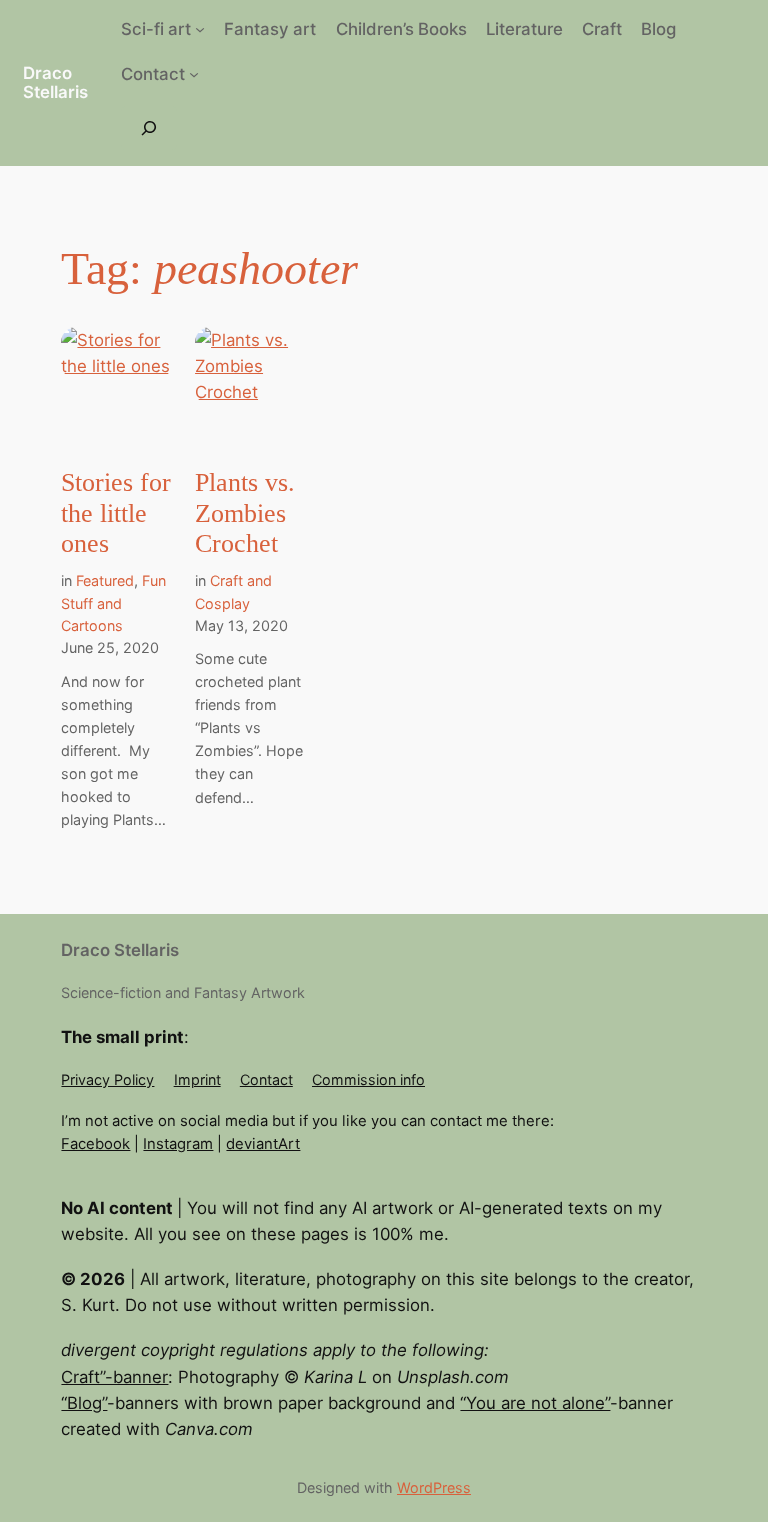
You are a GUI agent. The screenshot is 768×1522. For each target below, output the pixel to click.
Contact (266, 1079)
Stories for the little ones (116, 513)
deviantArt (263, 1144)
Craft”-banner (114, 1377)
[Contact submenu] (194, 74)
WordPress (434, 1487)
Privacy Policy (107, 1079)
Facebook (95, 1144)
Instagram (178, 1144)
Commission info (368, 1079)
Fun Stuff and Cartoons (113, 603)
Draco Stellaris (55, 82)
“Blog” (84, 1403)
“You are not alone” (535, 1403)
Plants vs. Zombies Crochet (245, 513)
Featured (105, 580)
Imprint (197, 1079)
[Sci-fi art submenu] (200, 29)
